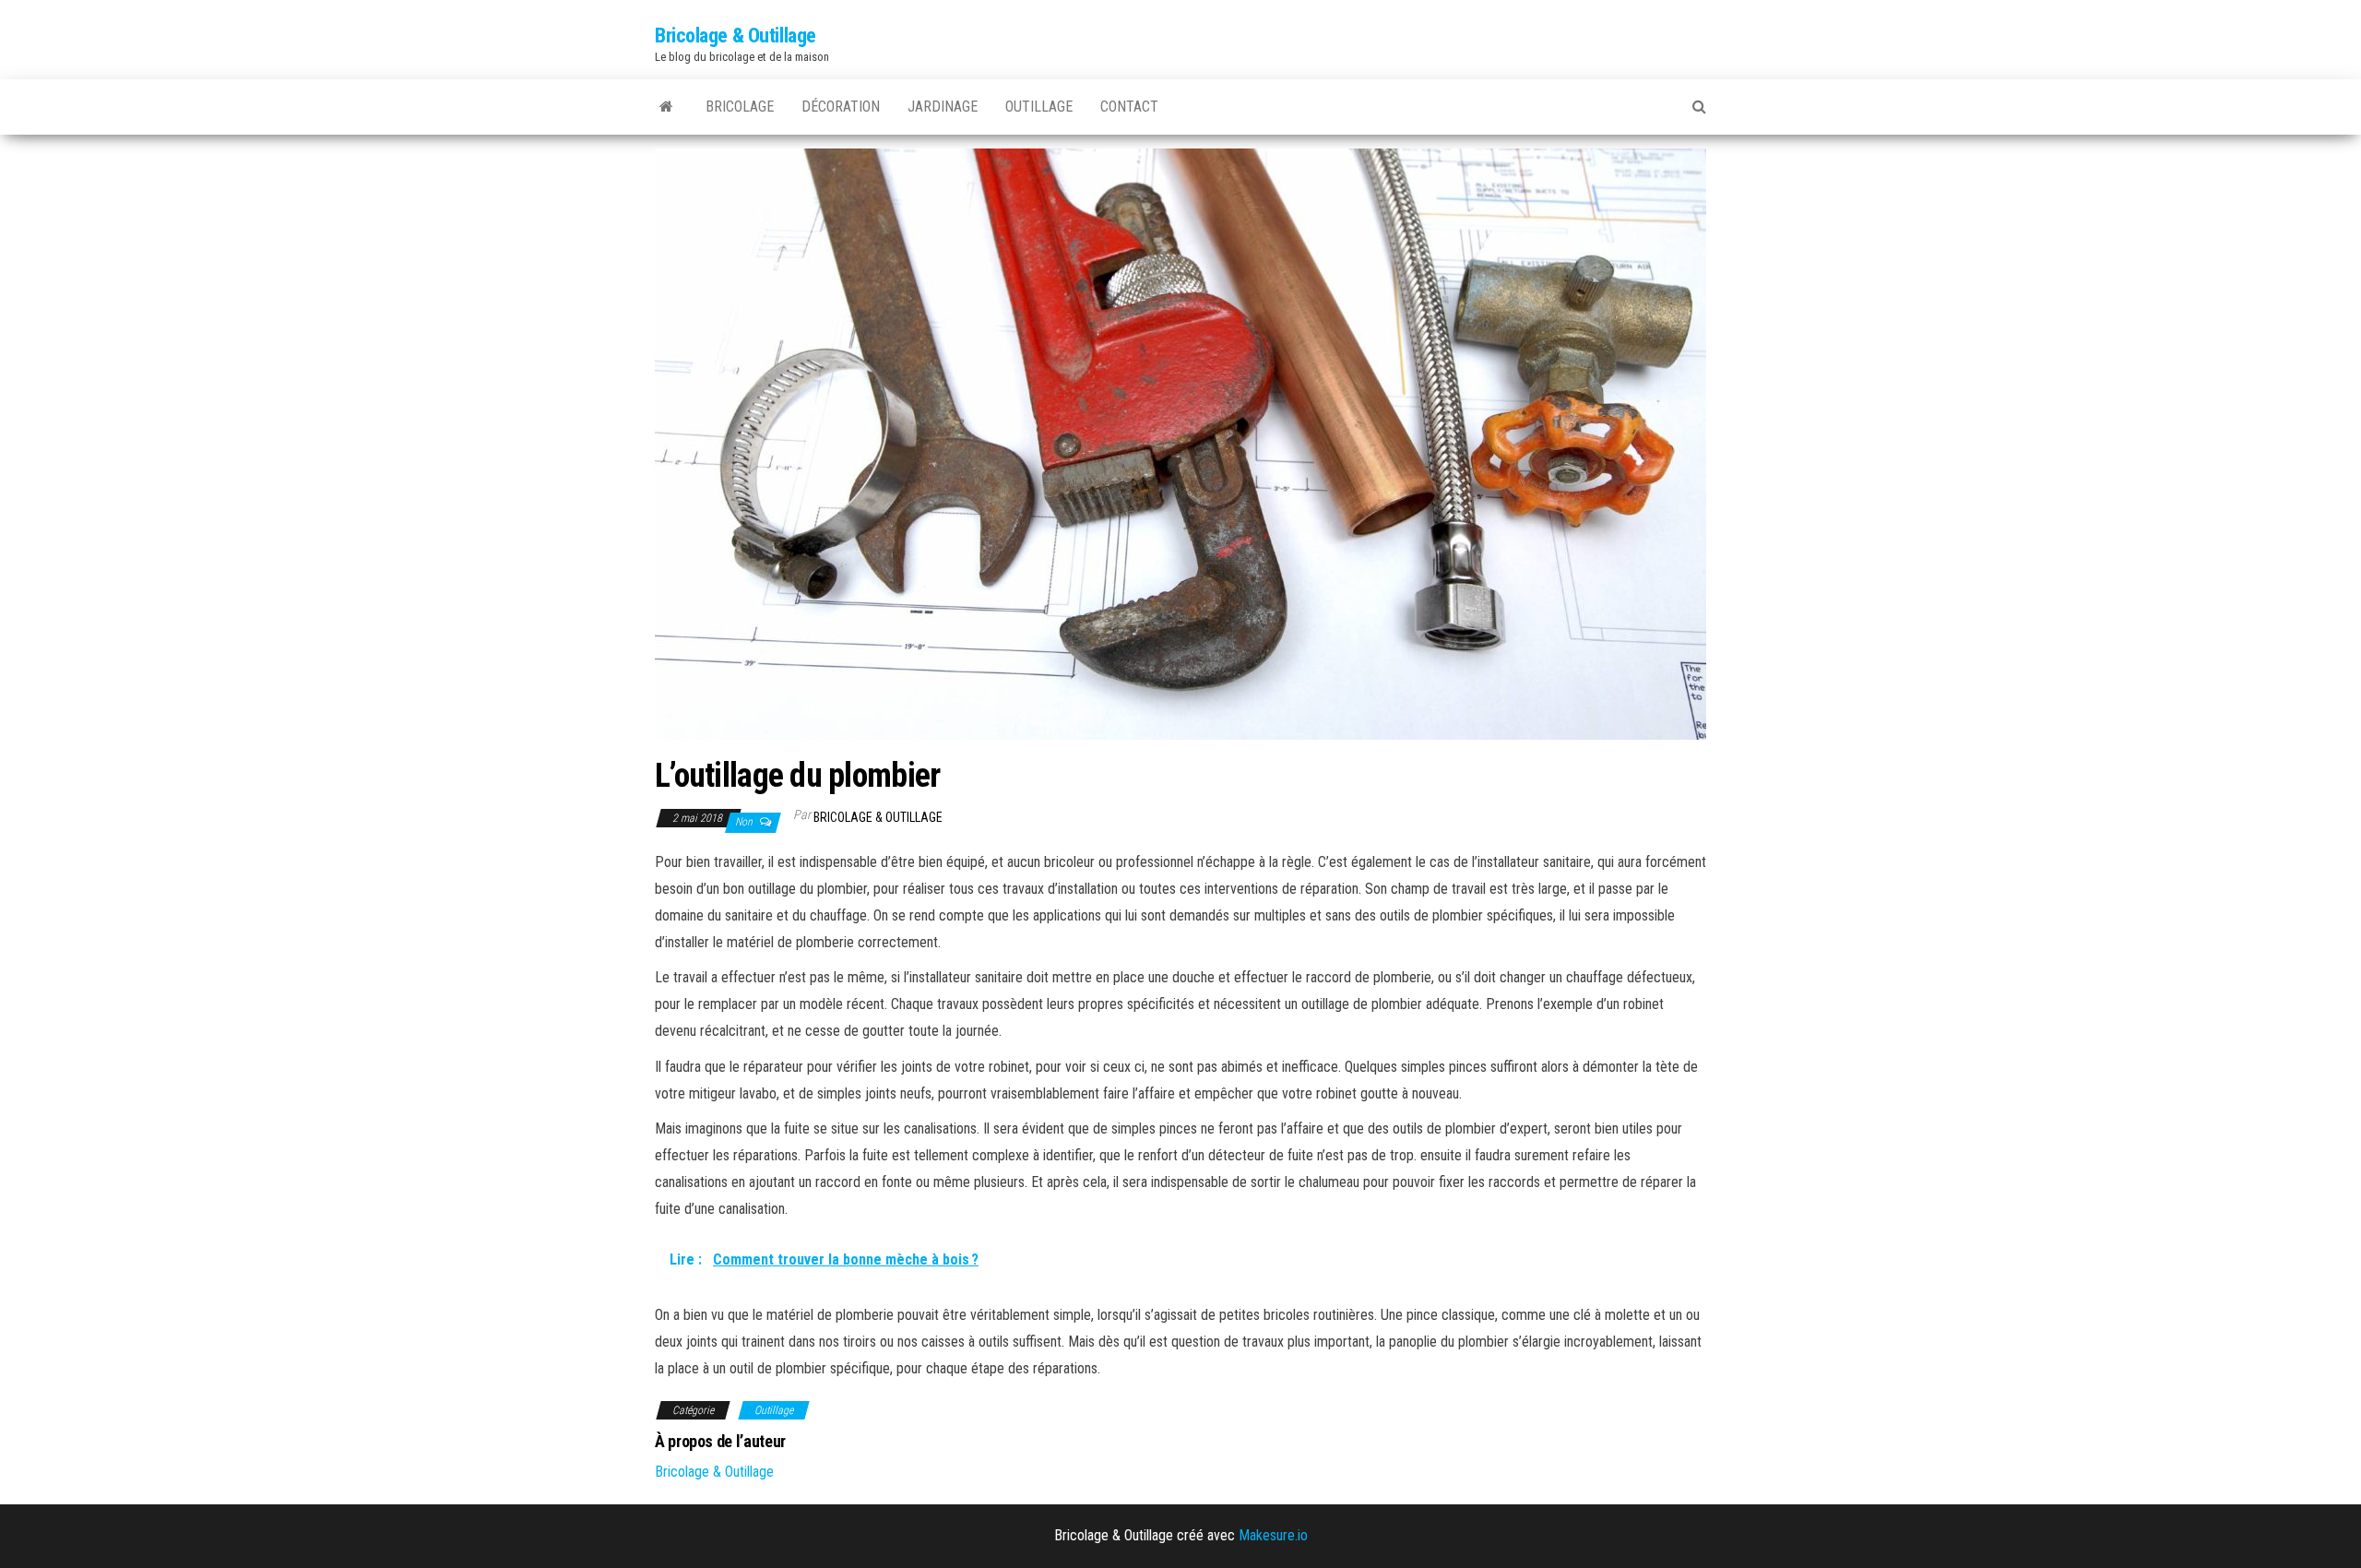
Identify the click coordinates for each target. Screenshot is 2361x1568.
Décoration (841, 107)
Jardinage (943, 107)
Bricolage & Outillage (736, 36)
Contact (1129, 107)
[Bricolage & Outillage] (666, 107)
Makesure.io (1273, 1535)
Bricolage (740, 107)
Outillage (1039, 107)
